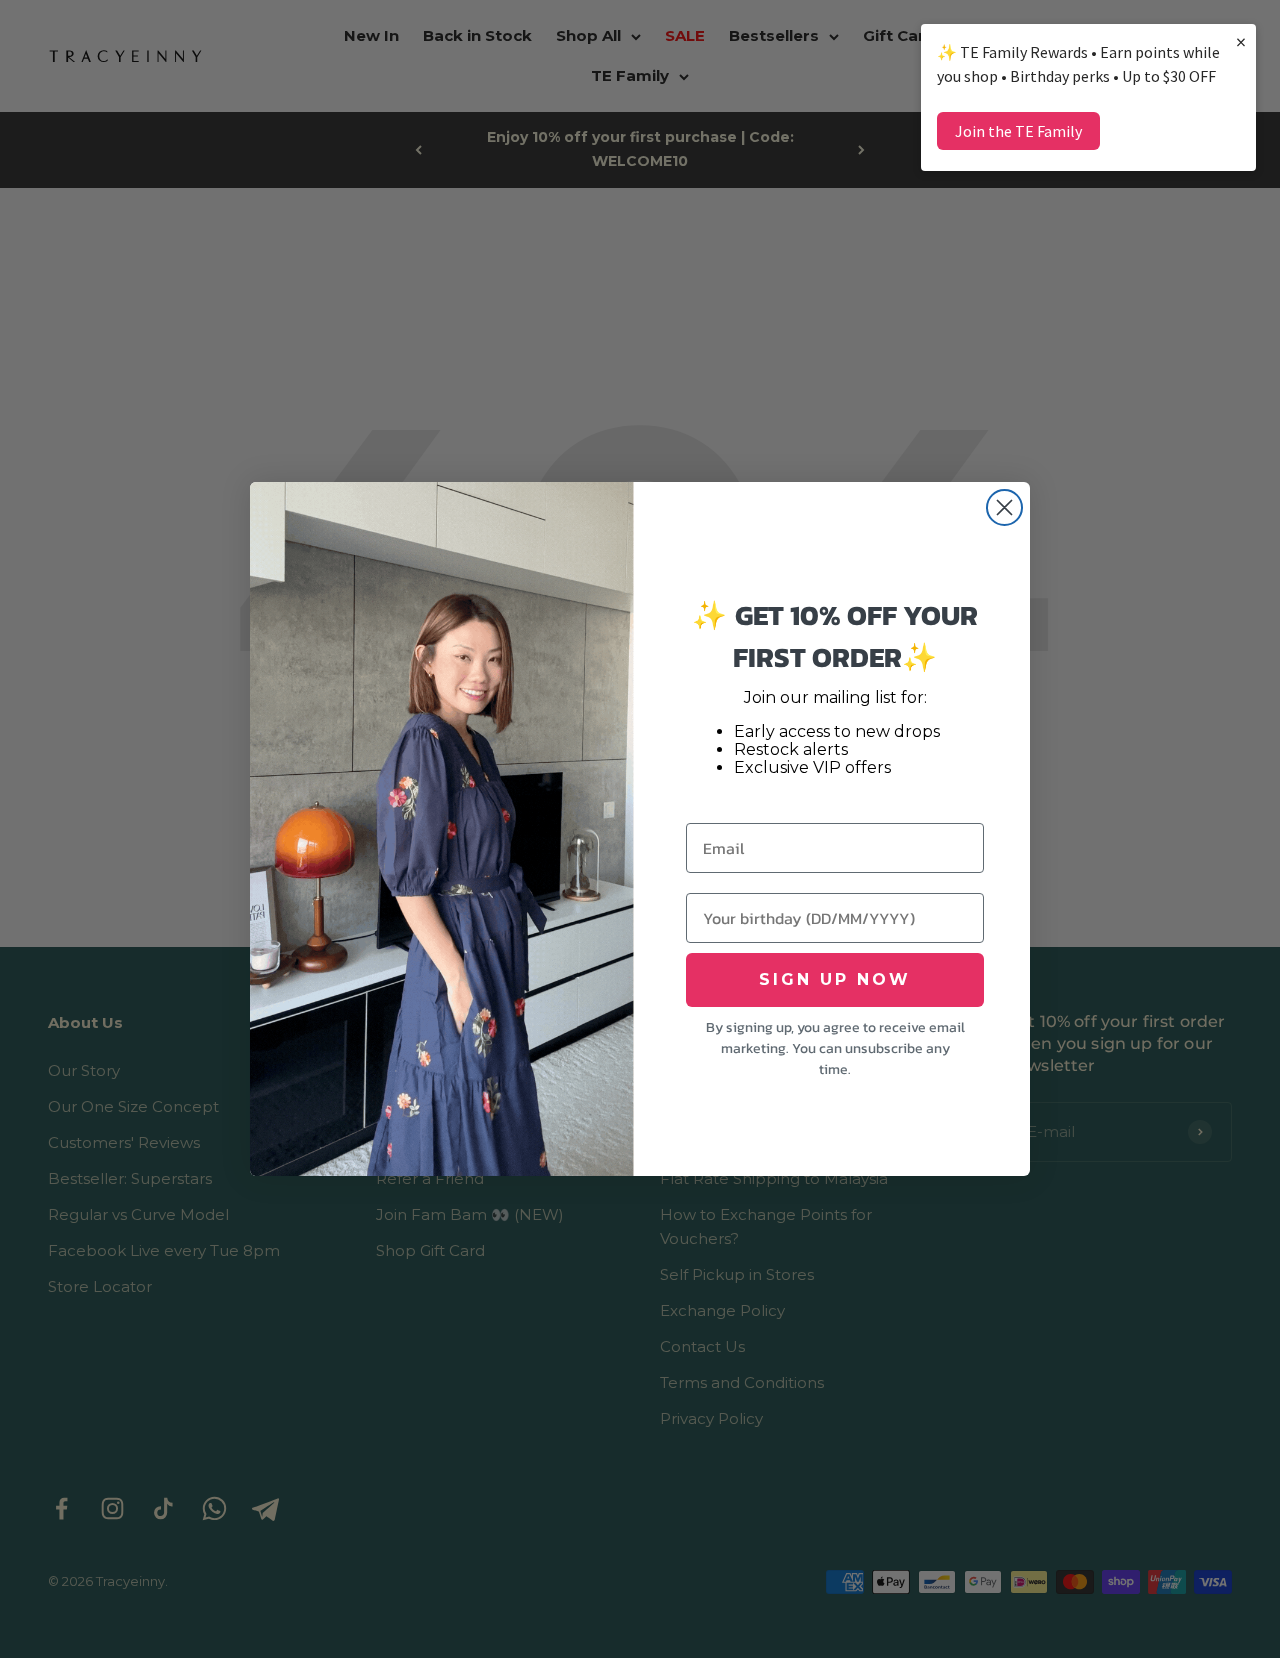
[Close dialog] (1004, 507)
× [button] (1241, 41)
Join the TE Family (1018, 131)
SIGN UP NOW (835, 979)
